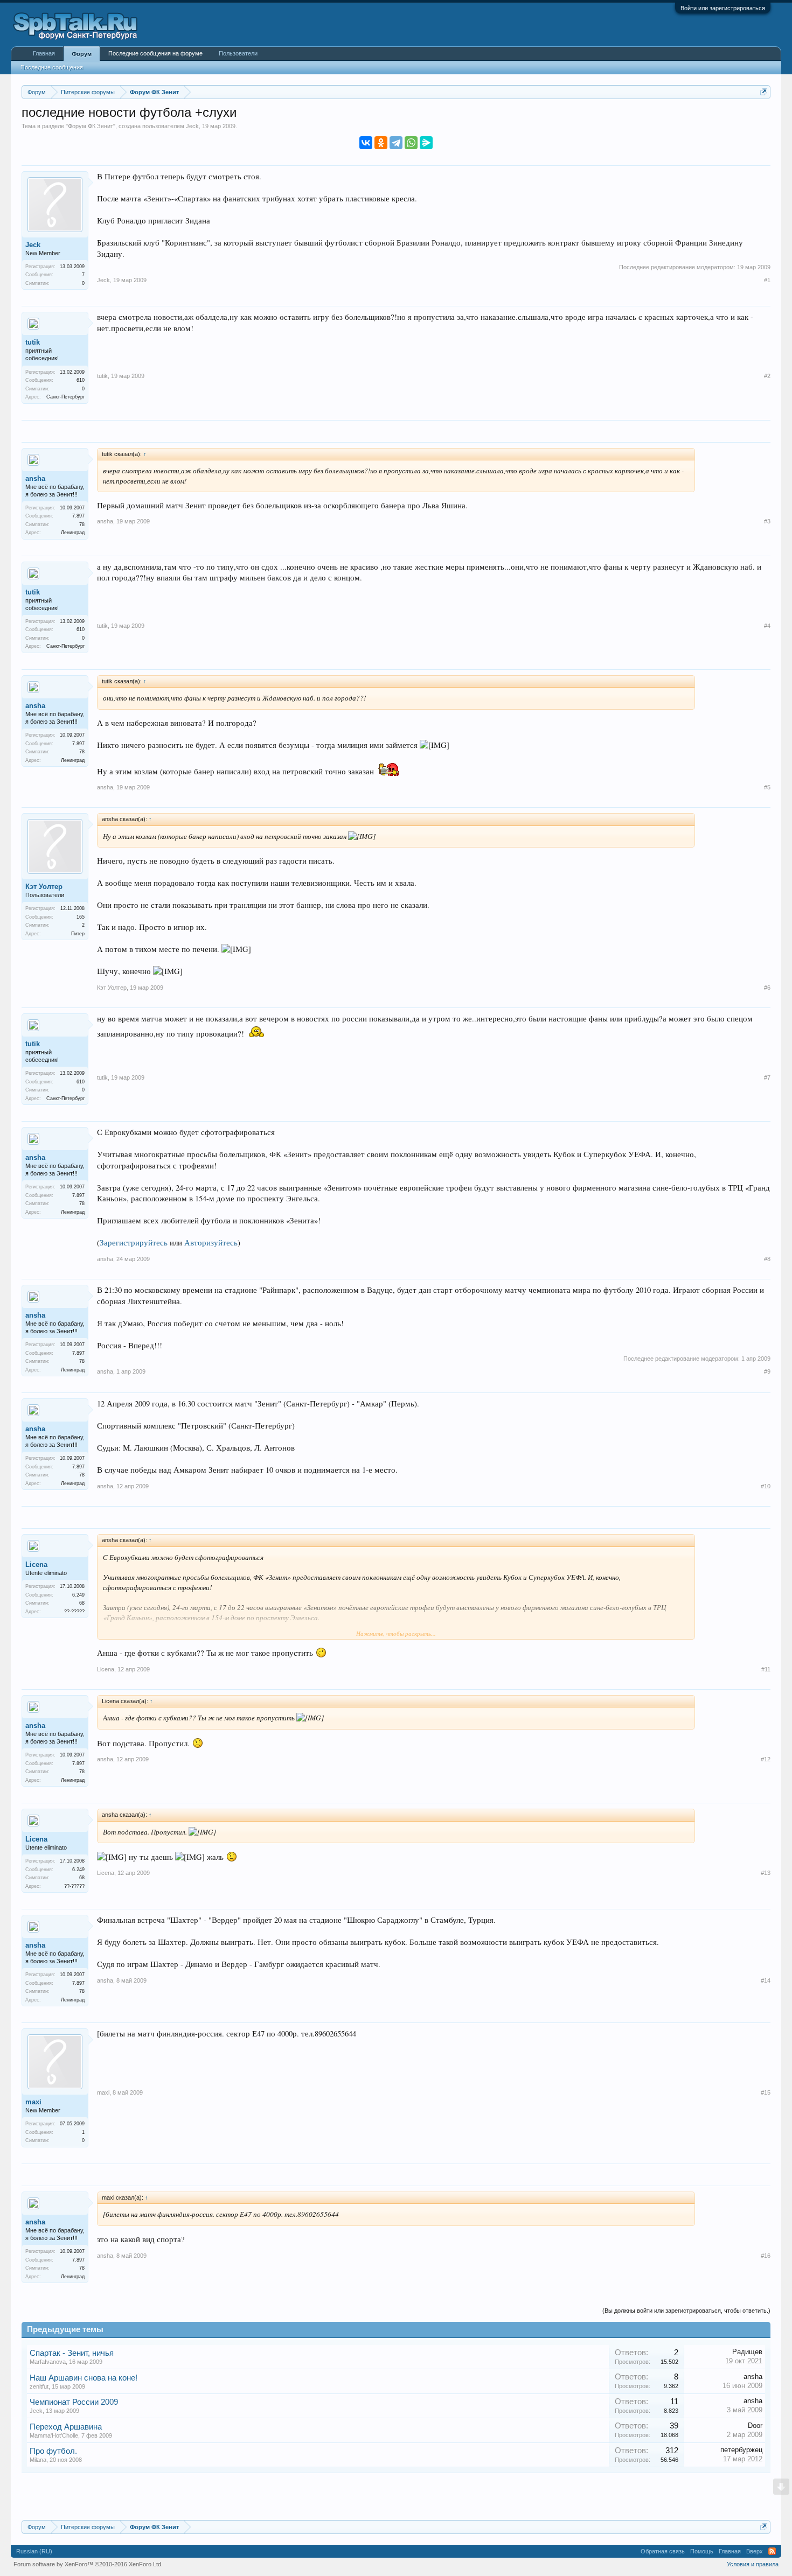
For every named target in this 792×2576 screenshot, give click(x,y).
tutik (33, 342)
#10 (766, 1486)
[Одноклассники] (381, 143)
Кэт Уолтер (44, 887)
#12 (766, 1759)
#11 (766, 1669)
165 (81, 917)
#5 (767, 787)
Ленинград (73, 533)
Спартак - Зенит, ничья (72, 2353)
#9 (767, 1371)
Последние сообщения (52, 67)
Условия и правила (753, 2564)
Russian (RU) (34, 2551)
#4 (767, 626)
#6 (767, 988)
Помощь (702, 2551)
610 (81, 380)
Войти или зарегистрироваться (723, 8)
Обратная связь (663, 2551)
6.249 (78, 1595)
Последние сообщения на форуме (155, 53)
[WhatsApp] (411, 143)
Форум (82, 54)
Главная (44, 53)
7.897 (78, 516)
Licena (36, 1564)
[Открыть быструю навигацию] (764, 92)
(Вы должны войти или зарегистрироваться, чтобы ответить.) (686, 2311)
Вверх (755, 2551)
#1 (767, 280)
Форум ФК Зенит (91, 126)
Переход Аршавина (66, 2427)
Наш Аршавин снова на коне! (84, 2378)
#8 (767, 1259)
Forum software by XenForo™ (88, 2564)
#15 (766, 2092)
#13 (766, 1873)
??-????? (74, 1612)
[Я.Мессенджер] (426, 143)
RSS (772, 2551)
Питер (78, 934)
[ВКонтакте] (366, 143)
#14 (766, 1980)
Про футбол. (53, 2451)
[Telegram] (396, 143)
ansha (35, 478)
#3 (767, 521)
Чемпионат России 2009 (74, 2402)
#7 (767, 1077)
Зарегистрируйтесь (134, 1242)
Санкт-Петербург (65, 397)
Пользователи (238, 53)
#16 (766, 2256)
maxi (33, 2102)
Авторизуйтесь (211, 1242)
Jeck (192, 126)
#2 (767, 376)
